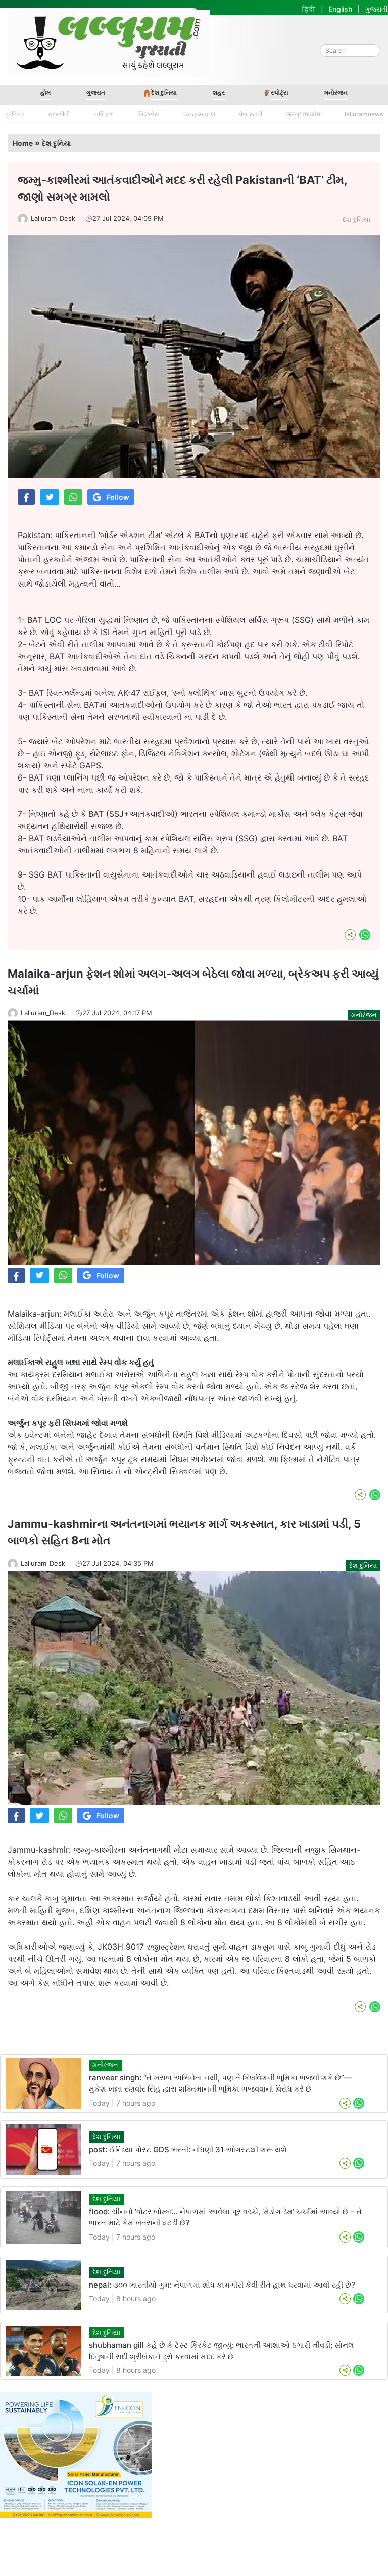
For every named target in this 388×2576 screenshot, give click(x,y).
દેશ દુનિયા (164, 93)
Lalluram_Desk (53, 218)
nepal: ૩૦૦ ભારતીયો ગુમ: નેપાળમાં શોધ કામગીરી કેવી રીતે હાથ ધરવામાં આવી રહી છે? (222, 2285)
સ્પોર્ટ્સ (280, 93)
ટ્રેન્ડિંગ (15, 114)
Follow (118, 497)
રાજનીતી (59, 114)
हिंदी (309, 9)
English (340, 9)
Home (23, 143)
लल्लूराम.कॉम (304, 114)
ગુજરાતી (376, 9)
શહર (219, 93)
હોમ (45, 93)
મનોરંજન (336, 93)
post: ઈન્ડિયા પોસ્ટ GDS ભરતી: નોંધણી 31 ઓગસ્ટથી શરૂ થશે (188, 2149)
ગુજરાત (96, 93)
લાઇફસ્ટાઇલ (199, 114)
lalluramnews (364, 114)
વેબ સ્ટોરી (251, 114)
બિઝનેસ (148, 114)
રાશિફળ (104, 114)
